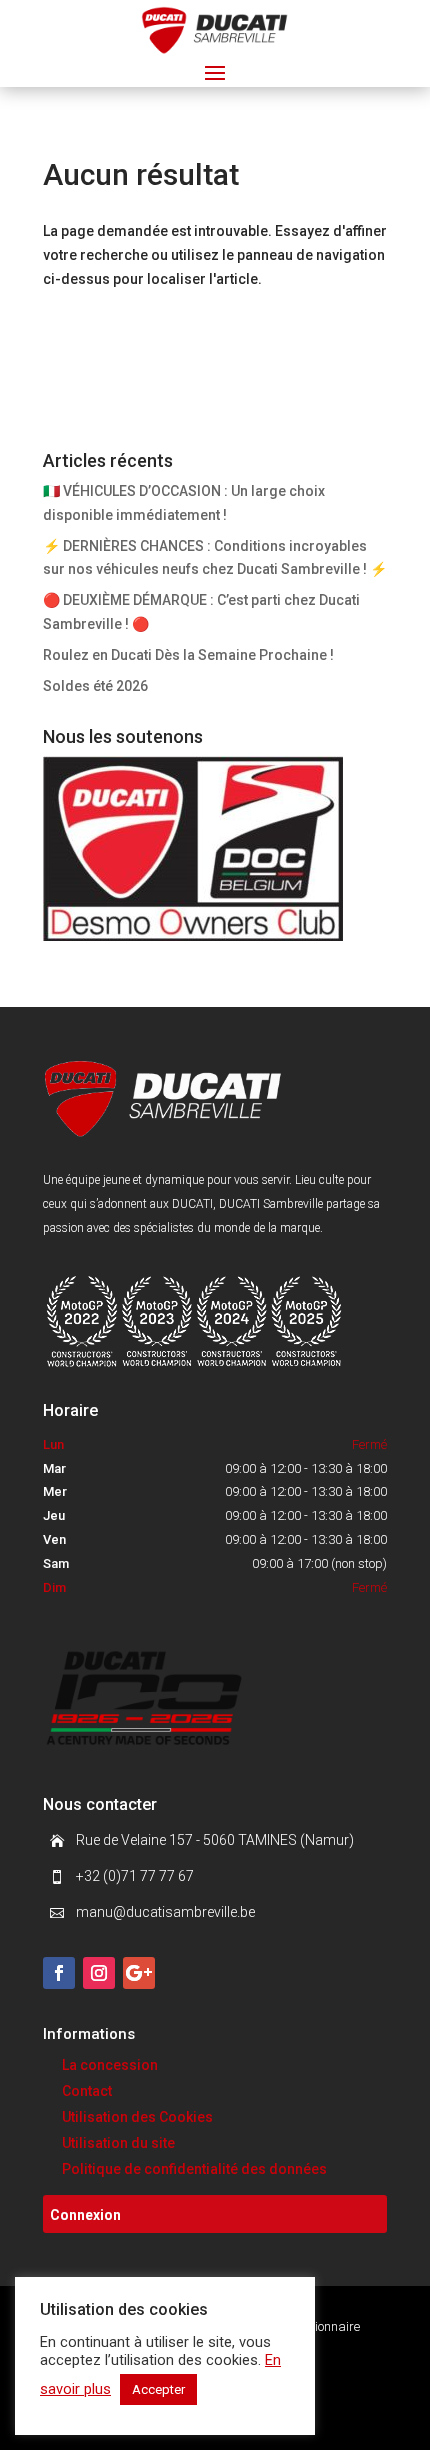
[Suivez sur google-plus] (139, 1973)
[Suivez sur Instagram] (99, 1973)
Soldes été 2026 (95, 686)
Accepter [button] (158, 2389)
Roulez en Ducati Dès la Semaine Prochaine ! (188, 655)
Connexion (85, 2215)
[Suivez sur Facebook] (59, 1973)
